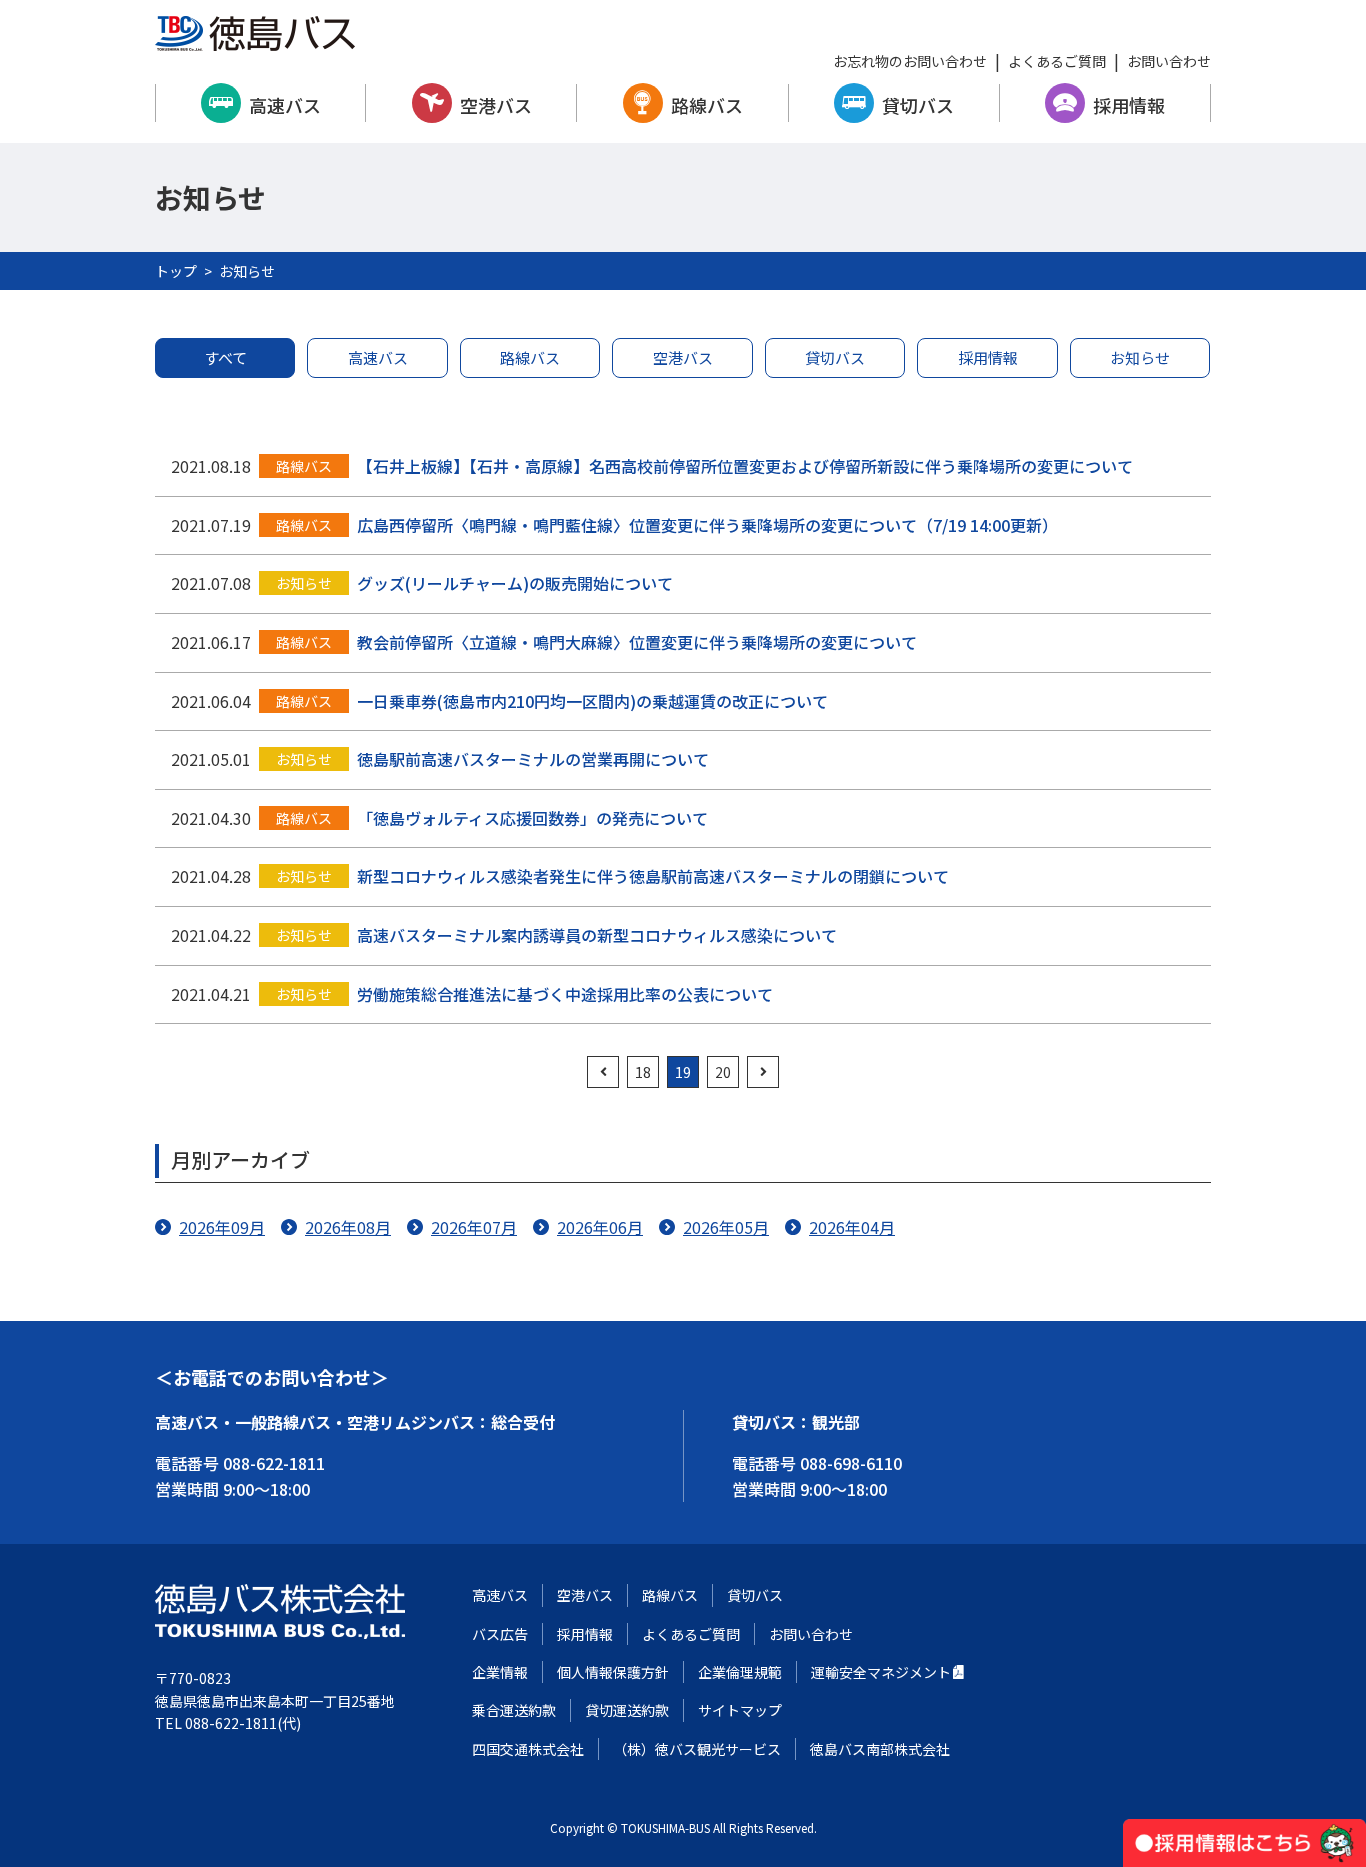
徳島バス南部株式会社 (880, 1749)
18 (643, 1072)
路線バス (707, 105)
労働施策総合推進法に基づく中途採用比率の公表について (565, 994)
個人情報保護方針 (613, 1672)
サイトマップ (740, 1710)
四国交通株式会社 (528, 1749)
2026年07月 (474, 1227)
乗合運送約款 (514, 1710)
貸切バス (918, 105)
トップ (176, 271)
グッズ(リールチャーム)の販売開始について (515, 583)
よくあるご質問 (1057, 61)
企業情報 (500, 1672)
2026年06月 (600, 1227)
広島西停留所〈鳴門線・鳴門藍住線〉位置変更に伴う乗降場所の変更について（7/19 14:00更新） (707, 525)
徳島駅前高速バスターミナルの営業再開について (533, 759)
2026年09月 (222, 1227)
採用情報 (1129, 105)
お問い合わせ (1169, 61)
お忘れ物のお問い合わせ (910, 61)
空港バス (496, 105)
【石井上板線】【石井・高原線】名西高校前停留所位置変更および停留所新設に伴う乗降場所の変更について (745, 466)
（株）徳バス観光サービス (697, 1749)
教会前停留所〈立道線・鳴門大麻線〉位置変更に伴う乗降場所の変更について (637, 642)
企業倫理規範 (740, 1672)
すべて (225, 357)
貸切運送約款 (627, 1710)
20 (723, 1072)
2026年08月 (348, 1227)
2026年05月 (726, 1227)
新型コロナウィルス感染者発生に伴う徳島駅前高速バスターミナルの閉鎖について (653, 876)
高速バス (285, 105)
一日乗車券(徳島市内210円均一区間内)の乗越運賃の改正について (592, 701)
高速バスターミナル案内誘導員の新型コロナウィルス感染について (597, 935)
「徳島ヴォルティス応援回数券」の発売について (532, 818)
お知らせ (1140, 357)
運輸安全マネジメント (881, 1672)
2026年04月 (852, 1227)
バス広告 (500, 1634)
